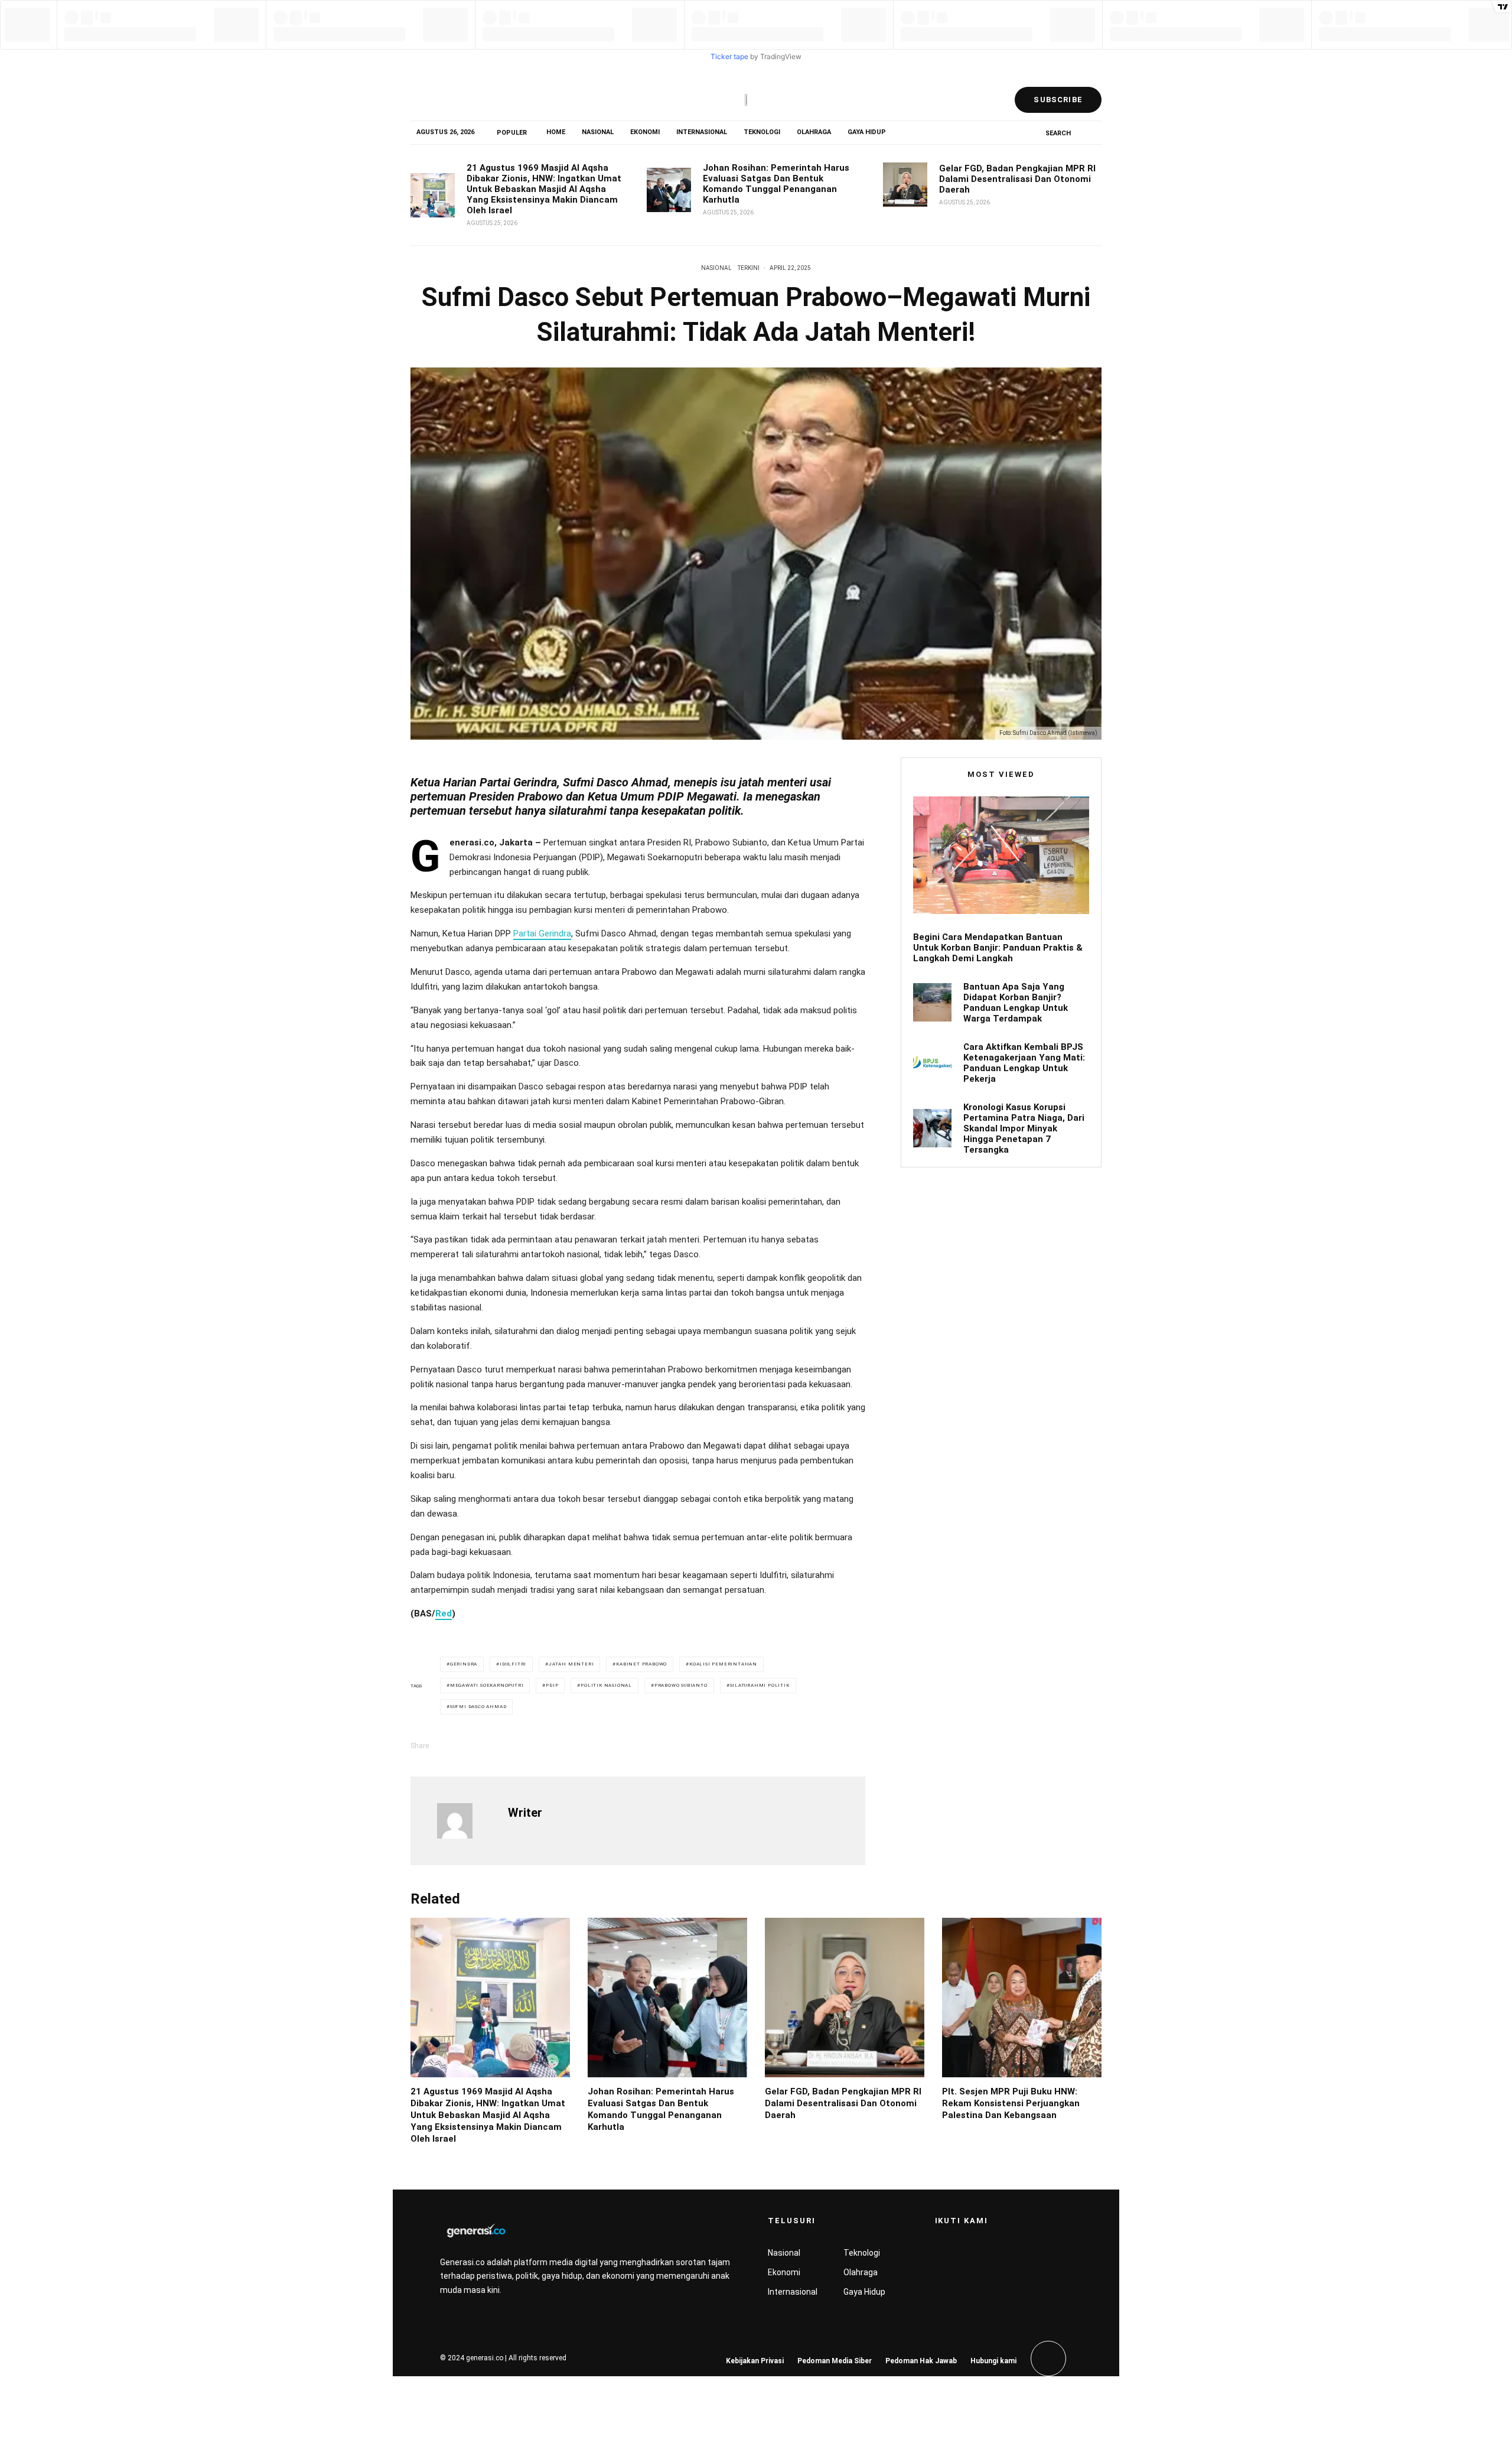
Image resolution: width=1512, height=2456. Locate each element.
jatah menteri (571, 1664)
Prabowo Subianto (681, 1685)
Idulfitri (513, 1664)
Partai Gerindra (542, 933)
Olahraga (814, 132)
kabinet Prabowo (641, 1664)
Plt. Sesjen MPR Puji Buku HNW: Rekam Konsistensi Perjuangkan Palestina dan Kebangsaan (1011, 2103)
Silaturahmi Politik (760, 1685)
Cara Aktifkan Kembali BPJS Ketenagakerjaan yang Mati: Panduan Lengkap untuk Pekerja (1024, 1063)
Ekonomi (645, 132)
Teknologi (762, 132)
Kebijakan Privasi (755, 2361)
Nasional (598, 132)
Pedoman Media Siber (835, 2361)
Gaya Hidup (867, 132)
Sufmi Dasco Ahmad (478, 1707)
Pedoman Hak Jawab (921, 2361)
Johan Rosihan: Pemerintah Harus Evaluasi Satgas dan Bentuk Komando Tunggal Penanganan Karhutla (776, 184)
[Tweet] (493, 1746)
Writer (525, 1813)
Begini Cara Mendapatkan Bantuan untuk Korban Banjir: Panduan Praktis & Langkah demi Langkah (998, 948)
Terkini (749, 268)
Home (556, 132)
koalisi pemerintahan (723, 1664)
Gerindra (464, 1664)
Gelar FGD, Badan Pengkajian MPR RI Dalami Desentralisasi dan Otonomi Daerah (1017, 179)
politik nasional (606, 1685)
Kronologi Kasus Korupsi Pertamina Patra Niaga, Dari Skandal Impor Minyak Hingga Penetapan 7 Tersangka (1024, 1128)
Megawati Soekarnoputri (487, 1685)
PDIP (552, 1685)
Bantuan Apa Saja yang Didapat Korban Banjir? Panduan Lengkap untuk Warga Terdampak (1016, 1003)
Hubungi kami (993, 2361)
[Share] (462, 1746)
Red (444, 1614)
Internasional (702, 132)
